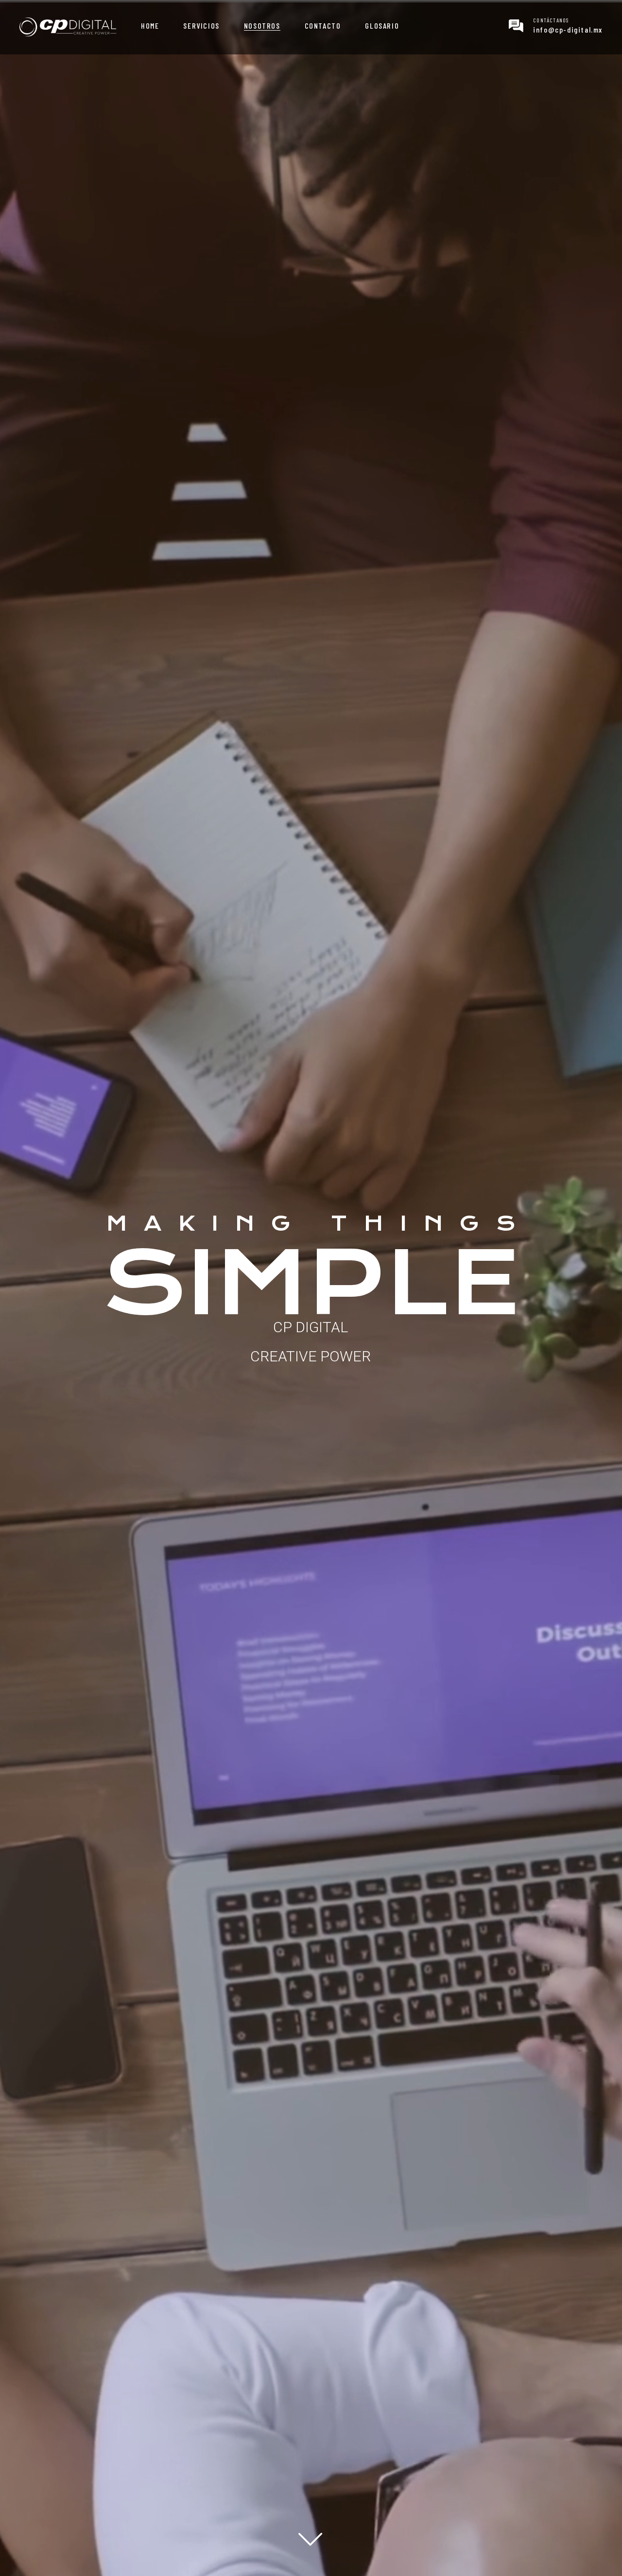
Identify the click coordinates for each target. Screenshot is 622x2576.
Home (150, 26)
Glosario (382, 26)
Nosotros (262, 26)
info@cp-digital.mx (568, 29)
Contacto (323, 26)
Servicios (201, 26)
